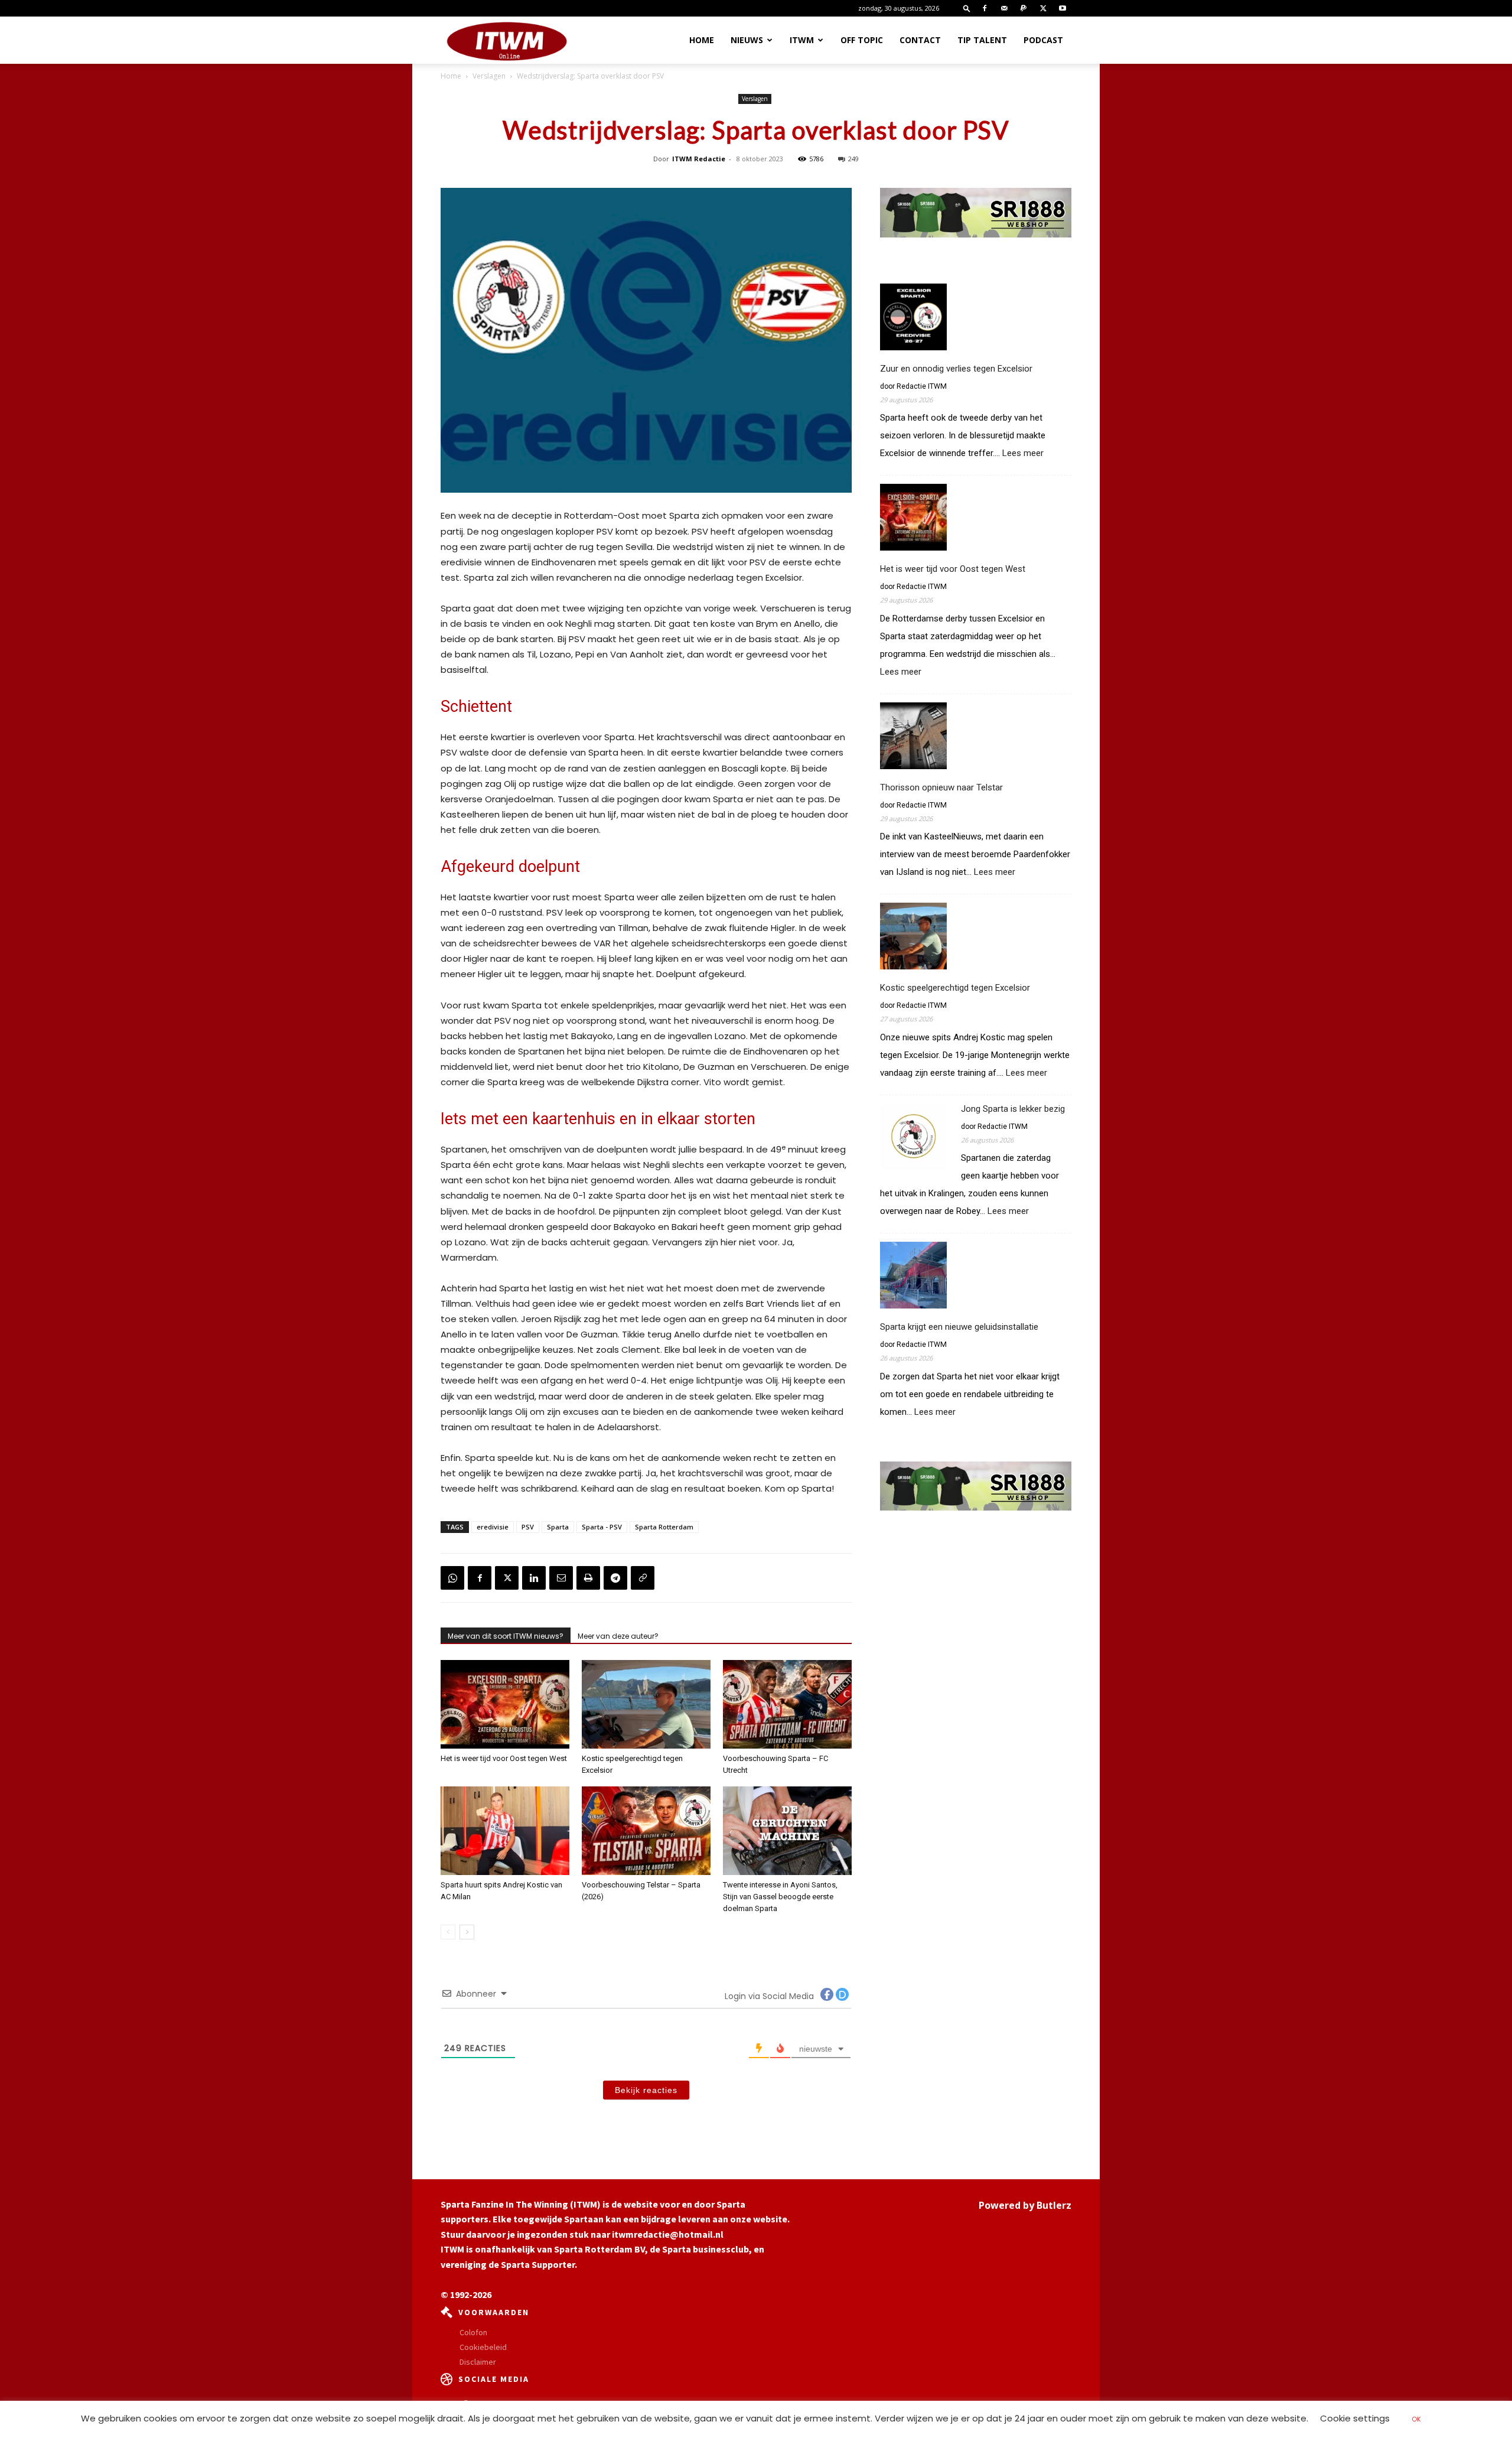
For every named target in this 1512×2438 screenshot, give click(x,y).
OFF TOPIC (862, 40)
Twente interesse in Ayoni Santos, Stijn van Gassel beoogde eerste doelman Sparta (780, 1897)
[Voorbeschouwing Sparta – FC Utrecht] (787, 1704)
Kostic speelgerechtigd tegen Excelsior (955, 988)
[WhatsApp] (452, 1578)
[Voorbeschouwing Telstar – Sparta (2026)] (646, 1831)
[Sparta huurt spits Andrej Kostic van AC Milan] (505, 1831)
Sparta (558, 1527)
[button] (967, 8)
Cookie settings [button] (1355, 2418)
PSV (528, 1527)
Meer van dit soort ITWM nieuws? (506, 1636)
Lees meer (1023, 453)
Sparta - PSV (602, 1527)
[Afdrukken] (588, 1578)
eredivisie (493, 1527)
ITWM (802, 40)
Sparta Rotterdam (664, 1527)
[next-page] (467, 1932)
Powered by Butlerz (1025, 2205)
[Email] (561, 1578)
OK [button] (1416, 2419)
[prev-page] (448, 1932)
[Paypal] (1024, 8)
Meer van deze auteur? (618, 1636)
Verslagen (489, 76)
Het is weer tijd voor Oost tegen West (504, 1758)
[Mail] (1004, 8)
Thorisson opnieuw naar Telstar (941, 787)
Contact (920, 40)
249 (853, 159)
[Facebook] (985, 8)
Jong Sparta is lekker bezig (1013, 1109)
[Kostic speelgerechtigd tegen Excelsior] (646, 1704)
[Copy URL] (643, 1578)
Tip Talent (982, 40)
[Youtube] (1063, 8)
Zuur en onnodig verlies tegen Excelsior (956, 369)
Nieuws (747, 40)
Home (702, 40)
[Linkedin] (534, 1578)
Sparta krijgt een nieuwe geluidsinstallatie (959, 1327)
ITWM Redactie (699, 159)
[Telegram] (615, 1578)
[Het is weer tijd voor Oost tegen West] (505, 1704)
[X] (1043, 8)
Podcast (1043, 40)
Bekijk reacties (646, 2090)
